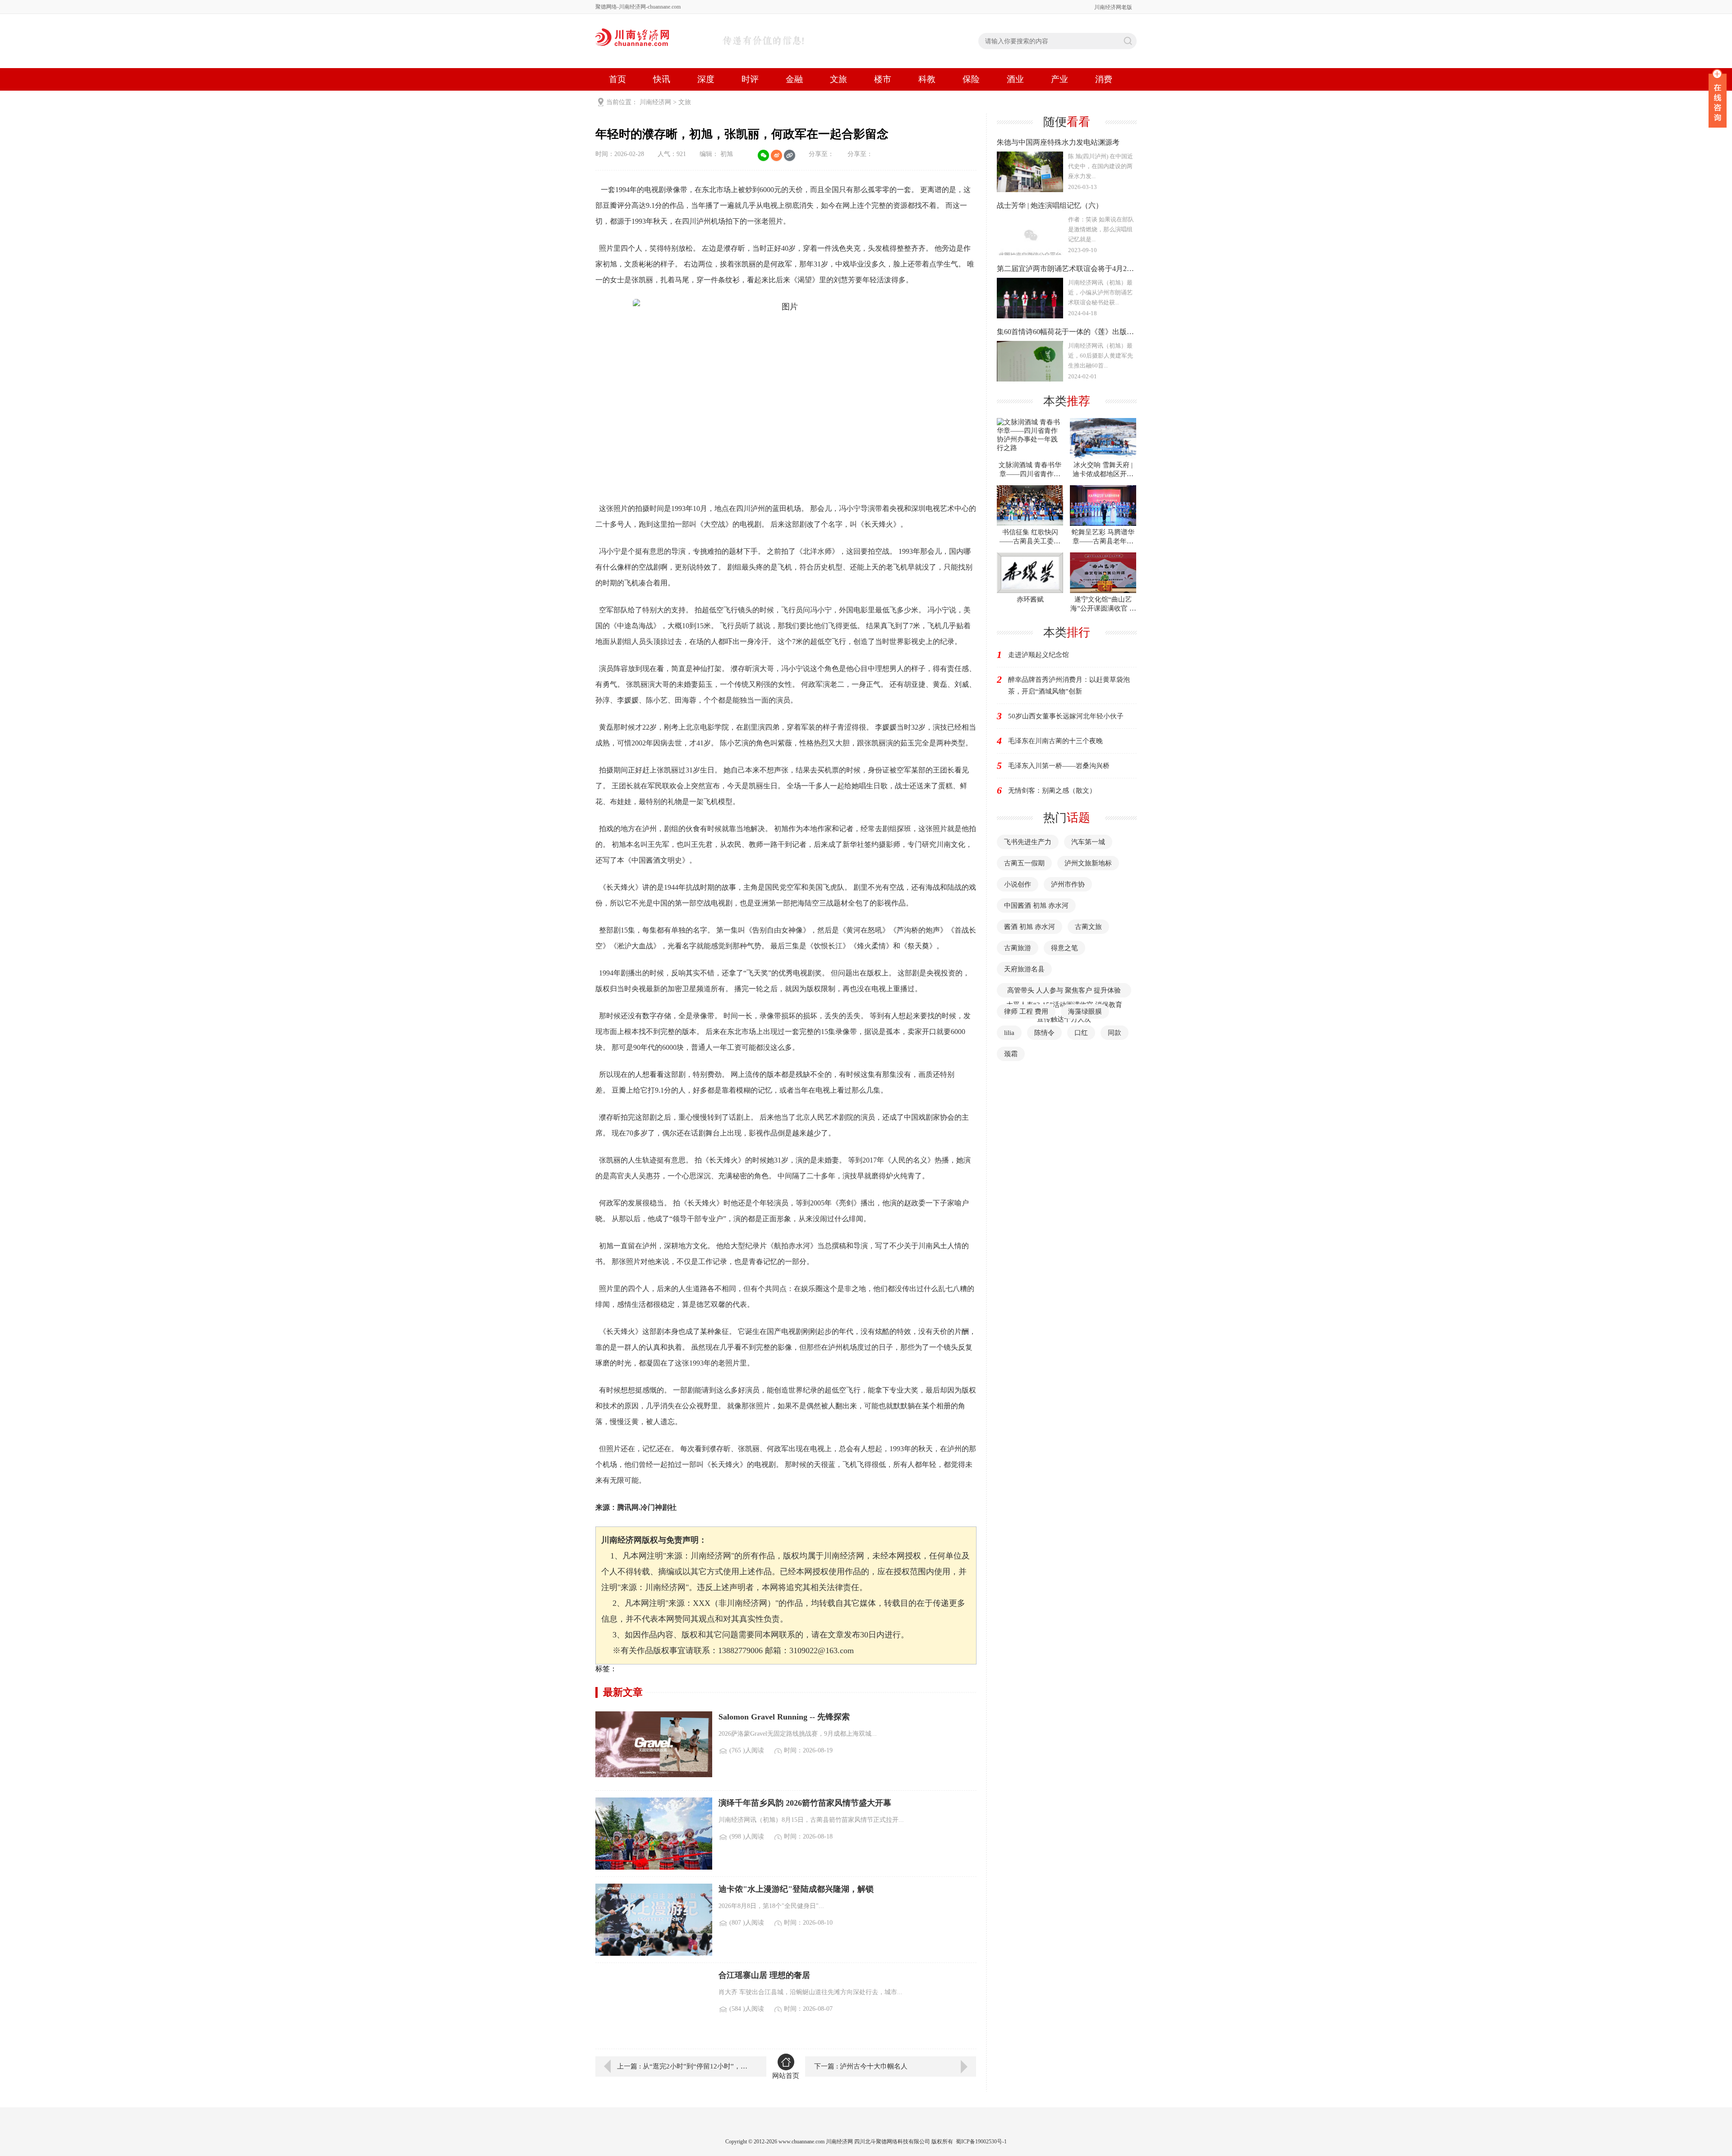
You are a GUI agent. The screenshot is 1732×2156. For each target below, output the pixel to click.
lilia (1009, 1033)
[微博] (776, 155)
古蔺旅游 (1018, 948)
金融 (794, 79)
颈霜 (1011, 1054)
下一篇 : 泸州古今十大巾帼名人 (861, 2066)
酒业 (1015, 79)
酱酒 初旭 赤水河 (1030, 927)
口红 (1081, 1033)
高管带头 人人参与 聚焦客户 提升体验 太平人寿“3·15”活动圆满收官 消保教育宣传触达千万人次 (1064, 1005)
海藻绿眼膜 (1085, 1011)
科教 (927, 79)
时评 (750, 79)
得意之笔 (1064, 948)
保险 (971, 79)
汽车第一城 (1088, 842)
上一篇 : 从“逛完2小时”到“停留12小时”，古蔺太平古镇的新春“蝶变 (685, 2066)
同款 (1115, 1033)
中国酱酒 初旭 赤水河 (1036, 906)
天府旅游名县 (1024, 969)
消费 (1104, 79)
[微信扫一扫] (763, 155)
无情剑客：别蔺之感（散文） (1052, 791)
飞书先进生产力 (1028, 842)
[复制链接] (790, 155)
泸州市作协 (1068, 884)
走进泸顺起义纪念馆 (1039, 655)
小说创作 (1018, 884)
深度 (706, 79)
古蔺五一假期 (1024, 863)
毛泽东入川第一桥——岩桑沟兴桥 (1059, 766)
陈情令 (1044, 1033)
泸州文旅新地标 (1088, 863)
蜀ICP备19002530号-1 (981, 2142)
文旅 (838, 79)
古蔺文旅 (1088, 927)
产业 (1059, 79)
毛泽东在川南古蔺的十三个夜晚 (1055, 741)
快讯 (662, 79)
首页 (617, 79)
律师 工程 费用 (1026, 1011)
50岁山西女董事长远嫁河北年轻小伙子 (1066, 716)
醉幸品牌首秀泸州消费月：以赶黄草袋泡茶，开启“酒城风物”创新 (1069, 685)
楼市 (883, 79)
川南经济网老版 (1113, 7)
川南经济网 (655, 102)
